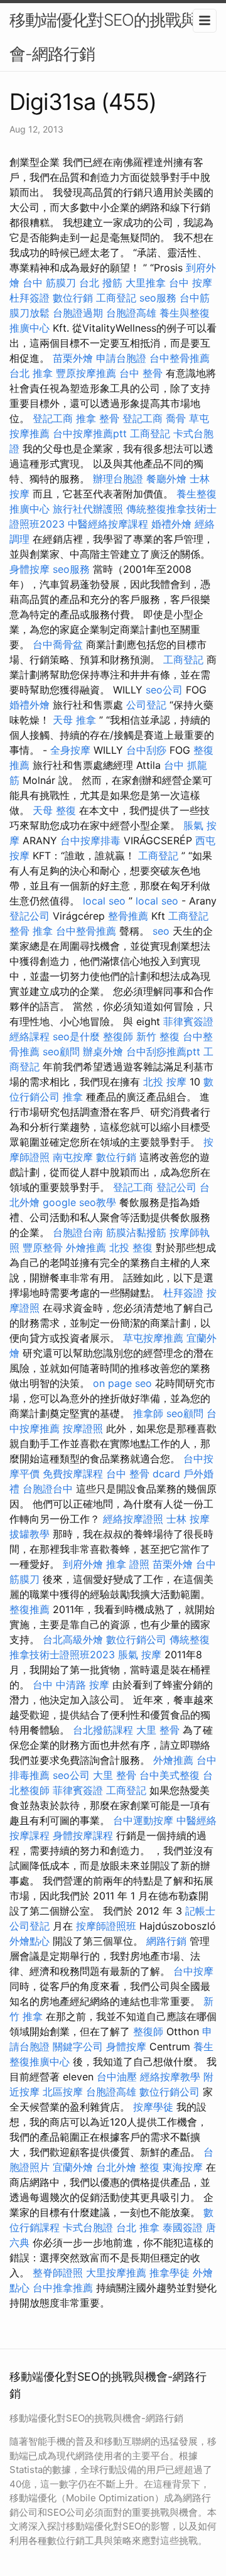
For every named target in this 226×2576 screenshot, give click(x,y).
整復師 (118, 1036)
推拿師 (148, 1413)
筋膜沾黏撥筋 (136, 1232)
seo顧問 (61, 1052)
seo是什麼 (76, 1036)
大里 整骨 (158, 1730)
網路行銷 (166, 1941)
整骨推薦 (128, 916)
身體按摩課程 (83, 1835)
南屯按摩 (73, 1157)
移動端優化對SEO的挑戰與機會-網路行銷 (111, 37)
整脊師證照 (58, 2273)
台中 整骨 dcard (143, 1474)
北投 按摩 (165, 1082)
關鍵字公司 (78, 2046)
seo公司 (164, 690)
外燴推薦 (86, 1247)
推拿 (73, 1097)
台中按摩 (193, 1971)
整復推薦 (30, 1609)
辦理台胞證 (118, 479)
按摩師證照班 (106, 1926)
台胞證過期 (78, 313)
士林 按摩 (188, 1519)
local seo (104, 901)
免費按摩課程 (73, 1474)
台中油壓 (117, 2077)
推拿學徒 (169, 2273)
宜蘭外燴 (73, 2167)
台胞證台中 (48, 1489)
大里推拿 (146, 283)
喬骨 (176, 418)
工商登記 (116, 298)
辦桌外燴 (103, 1052)
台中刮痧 (146, 750)
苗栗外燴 (73, 358)
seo (161, 931)
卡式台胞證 (88, 2227)
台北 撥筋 (101, 283)
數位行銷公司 (136, 1639)
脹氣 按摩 (140, 1655)
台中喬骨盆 (58, 644)
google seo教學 (79, 1202)
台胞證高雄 (131, 313)
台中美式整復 (169, 1775)
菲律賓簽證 (188, 1021)
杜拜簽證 (30, 298)
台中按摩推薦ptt (90, 433)
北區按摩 (63, 2092)
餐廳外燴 (166, 479)
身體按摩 (30, 569)
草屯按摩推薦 (153, 1338)
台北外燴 (116, 2167)
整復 (149, 2167)
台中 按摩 (191, 283)
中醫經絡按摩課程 (108, 524)
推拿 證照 (128, 1564)
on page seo (122, 1383)
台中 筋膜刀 (49, 283)
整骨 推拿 (31, 931)
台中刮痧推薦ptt (163, 1052)
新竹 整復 (158, 1036)
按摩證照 (83, 1428)
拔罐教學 (30, 1534)
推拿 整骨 (98, 418)
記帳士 (200, 1911)
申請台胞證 (121, 358)
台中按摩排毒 (90, 840)
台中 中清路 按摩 (71, 1685)
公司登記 (146, 705)
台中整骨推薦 (180, 358)
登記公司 (30, 916)
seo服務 (158, 298)
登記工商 (53, 418)
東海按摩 (183, 2167)
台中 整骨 (141, 373)
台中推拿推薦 (63, 2288)
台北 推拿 (31, 373)
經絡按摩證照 (133, 1519)
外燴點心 (30, 1941)
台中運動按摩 (143, 1820)
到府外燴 (83, 1564)
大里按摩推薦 (116, 2273)
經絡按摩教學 (170, 2077)
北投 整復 (131, 1247)
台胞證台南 (78, 1232)
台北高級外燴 (73, 1639)
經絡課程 (30, 1036)
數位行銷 (73, 298)
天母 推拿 (74, 720)
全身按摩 (70, 750)
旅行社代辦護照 (88, 509)
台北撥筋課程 (103, 1730)
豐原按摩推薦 (86, 373)
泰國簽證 (183, 2227)
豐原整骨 (43, 1247)
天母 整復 (54, 810)
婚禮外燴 (171, 524)
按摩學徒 (153, 2107)
